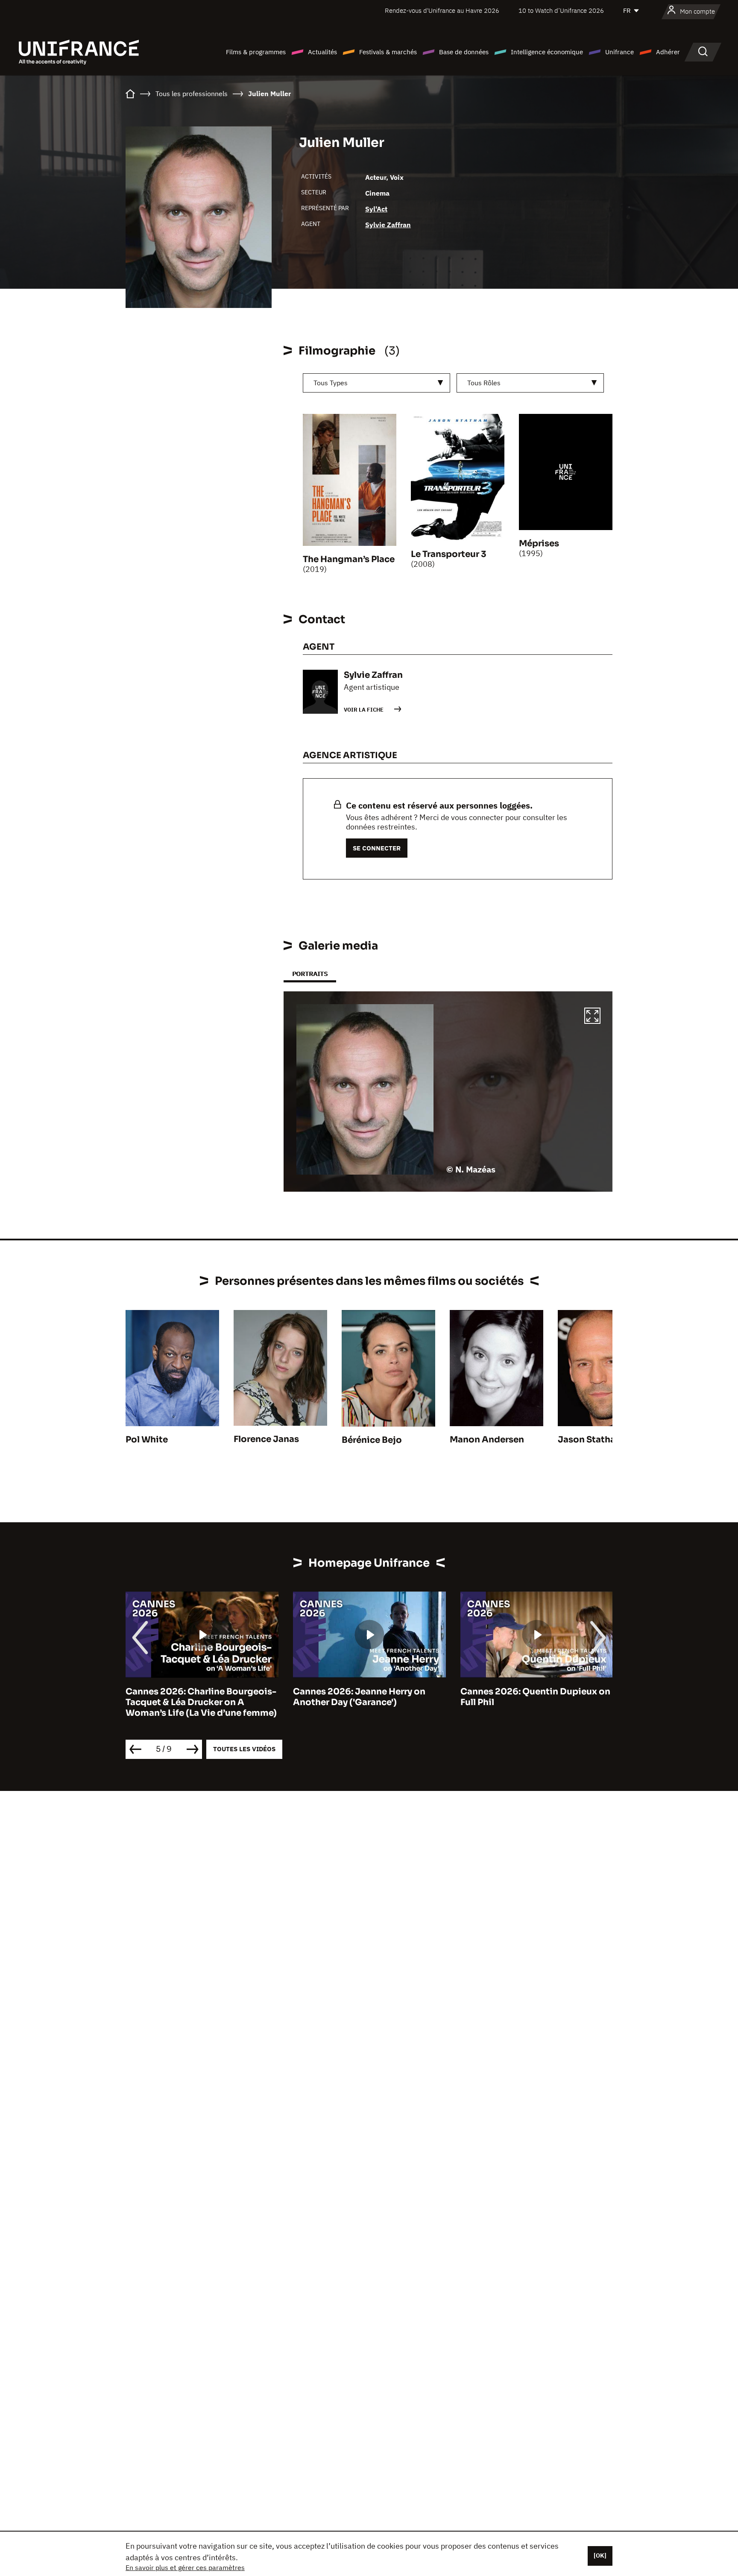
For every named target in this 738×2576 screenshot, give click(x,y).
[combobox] (376, 383)
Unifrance (619, 52)
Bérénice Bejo (372, 1440)
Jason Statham (591, 1440)
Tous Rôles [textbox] (484, 383)
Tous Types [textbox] (331, 383)
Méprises (539, 544)
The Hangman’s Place (349, 559)
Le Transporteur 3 (449, 554)
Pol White (147, 1440)
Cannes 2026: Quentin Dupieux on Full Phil (535, 1697)
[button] (592, 1017)
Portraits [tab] (310, 974)
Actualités (322, 52)
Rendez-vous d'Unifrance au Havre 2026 (442, 10)
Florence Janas (266, 1439)
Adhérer (668, 52)
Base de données (464, 52)
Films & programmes (256, 52)
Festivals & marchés (388, 52)
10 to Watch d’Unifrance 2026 (561, 10)
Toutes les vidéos (244, 1749)
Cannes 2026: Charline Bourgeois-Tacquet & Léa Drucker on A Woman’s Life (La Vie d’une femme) (201, 1702)
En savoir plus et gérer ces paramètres (185, 2567)
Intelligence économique (547, 52)
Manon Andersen (487, 1440)
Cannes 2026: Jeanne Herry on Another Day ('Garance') (359, 1697)
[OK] (600, 2555)
